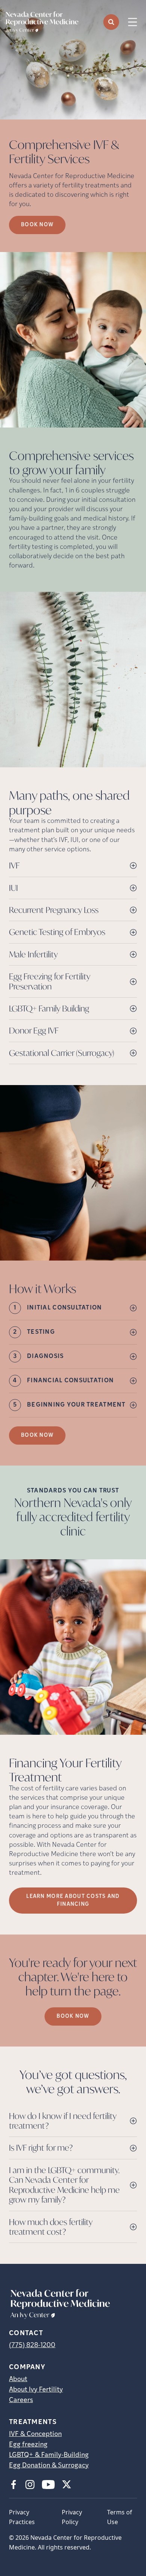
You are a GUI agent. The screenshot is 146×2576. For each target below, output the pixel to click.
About (18, 2380)
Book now (37, 225)
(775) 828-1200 (32, 2346)
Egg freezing (28, 2445)
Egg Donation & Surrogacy (49, 2466)
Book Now (37, 1435)
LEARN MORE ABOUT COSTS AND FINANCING (73, 1901)
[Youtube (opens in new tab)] (48, 2485)
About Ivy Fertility (36, 2390)
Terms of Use (120, 2517)
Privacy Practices (22, 2517)
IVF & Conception (35, 2434)
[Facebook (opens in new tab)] (13, 2485)
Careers (21, 2401)
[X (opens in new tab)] (67, 2485)
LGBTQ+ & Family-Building (49, 2455)
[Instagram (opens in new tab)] (30, 2485)
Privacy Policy (72, 2517)
